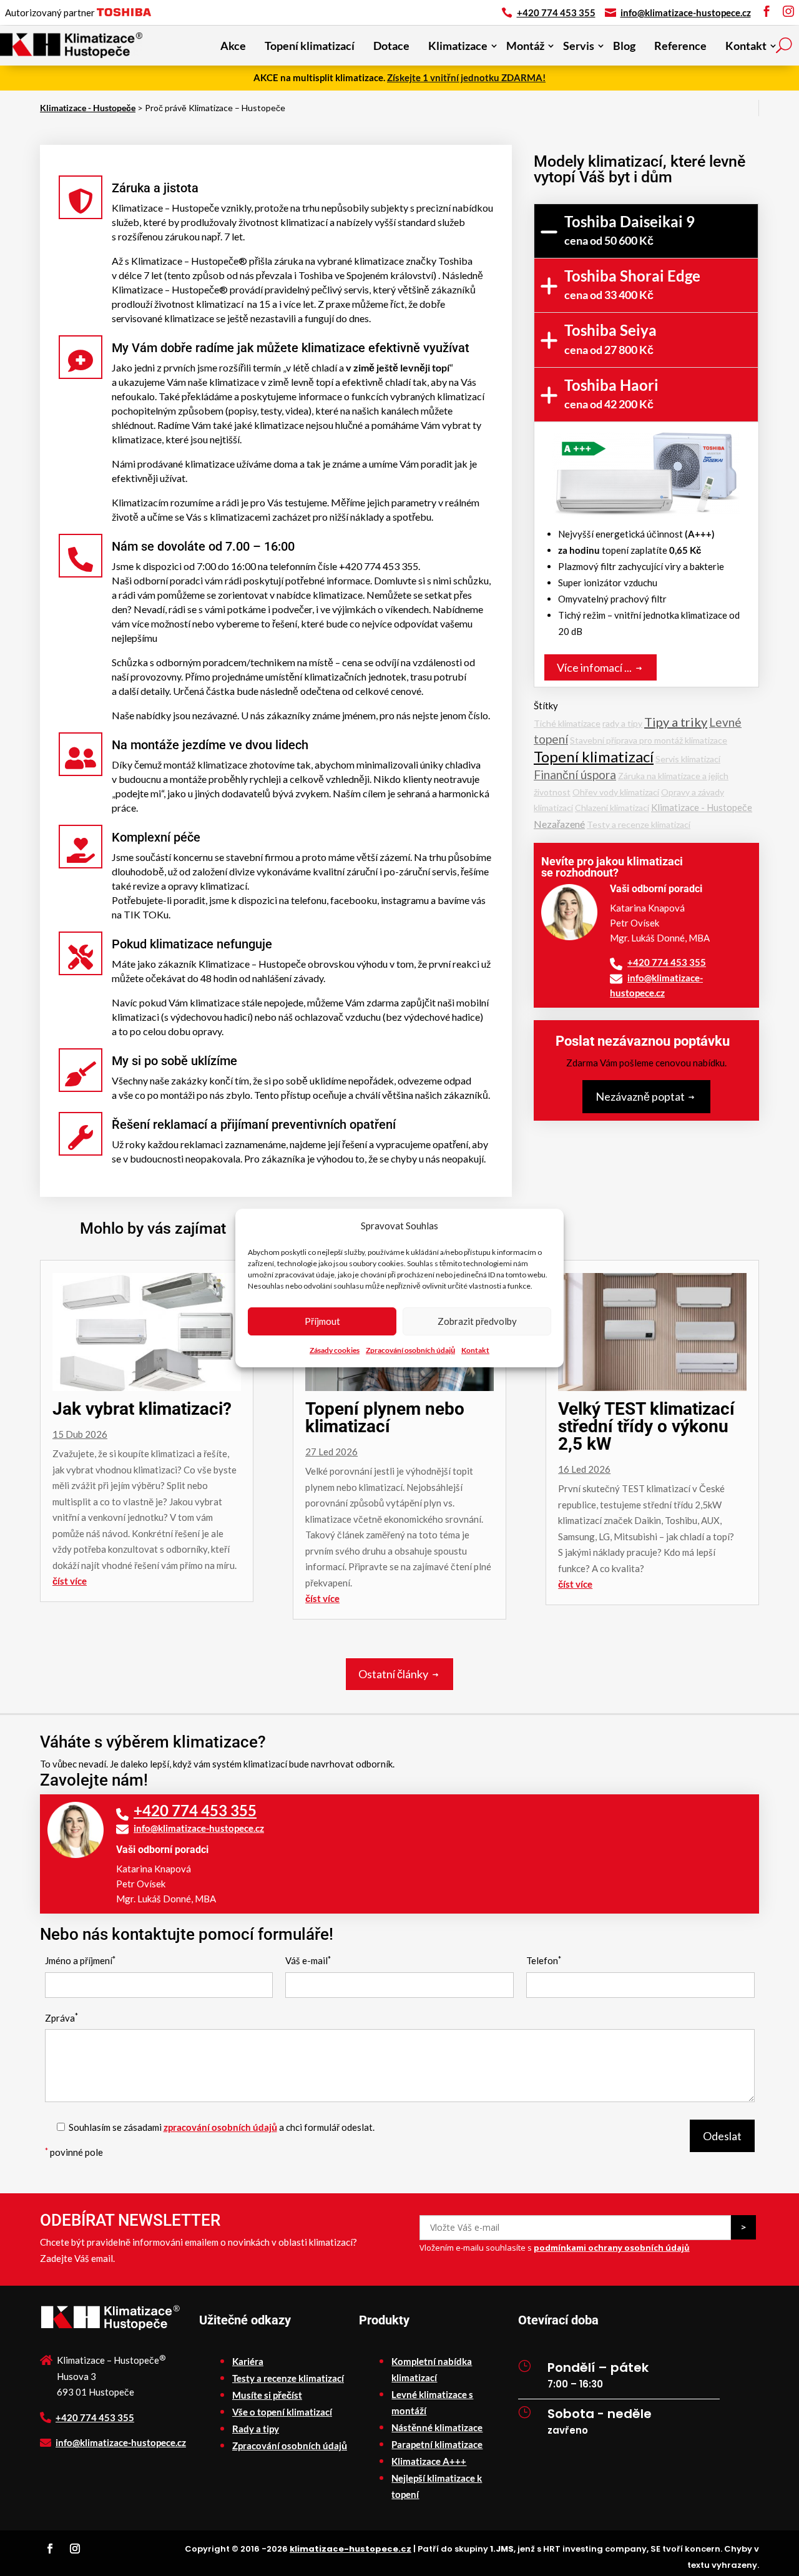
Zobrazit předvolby (477, 1321)
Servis (579, 46)
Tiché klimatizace (567, 723)
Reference (680, 46)
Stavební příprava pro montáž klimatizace (649, 740)
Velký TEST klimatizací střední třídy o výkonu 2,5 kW (646, 1426)
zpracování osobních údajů (220, 2127)
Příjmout (322, 1321)
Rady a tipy (256, 2429)
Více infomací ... (594, 667)
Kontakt (475, 1350)
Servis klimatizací (688, 759)
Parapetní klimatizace (437, 2444)
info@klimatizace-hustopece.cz (686, 12)
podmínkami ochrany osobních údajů (612, 2248)
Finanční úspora (575, 774)
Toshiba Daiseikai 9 (630, 230)
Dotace (391, 46)
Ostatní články (393, 1674)
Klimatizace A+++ (429, 2461)
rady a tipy (622, 723)
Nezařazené (559, 824)
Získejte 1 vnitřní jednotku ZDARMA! (466, 77)
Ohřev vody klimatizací (616, 792)
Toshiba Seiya (610, 338)
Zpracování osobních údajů (410, 1350)
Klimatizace (458, 46)
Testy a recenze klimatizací (639, 824)
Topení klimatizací (310, 46)
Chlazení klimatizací (612, 808)
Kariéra (248, 2361)
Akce (233, 46)
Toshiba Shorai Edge (632, 284)
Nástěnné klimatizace (437, 2427)
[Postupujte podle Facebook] (50, 2549)
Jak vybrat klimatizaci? (142, 1409)
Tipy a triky (676, 722)
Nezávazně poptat (640, 1096)
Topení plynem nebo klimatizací (385, 1418)
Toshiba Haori (611, 393)
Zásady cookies (335, 1350)
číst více (70, 1581)
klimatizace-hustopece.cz (350, 2549)
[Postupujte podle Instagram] (75, 2549)
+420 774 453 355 (556, 12)
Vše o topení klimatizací (282, 2412)
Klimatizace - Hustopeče (702, 807)
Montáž (525, 46)
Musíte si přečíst (267, 2395)
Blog (624, 46)
